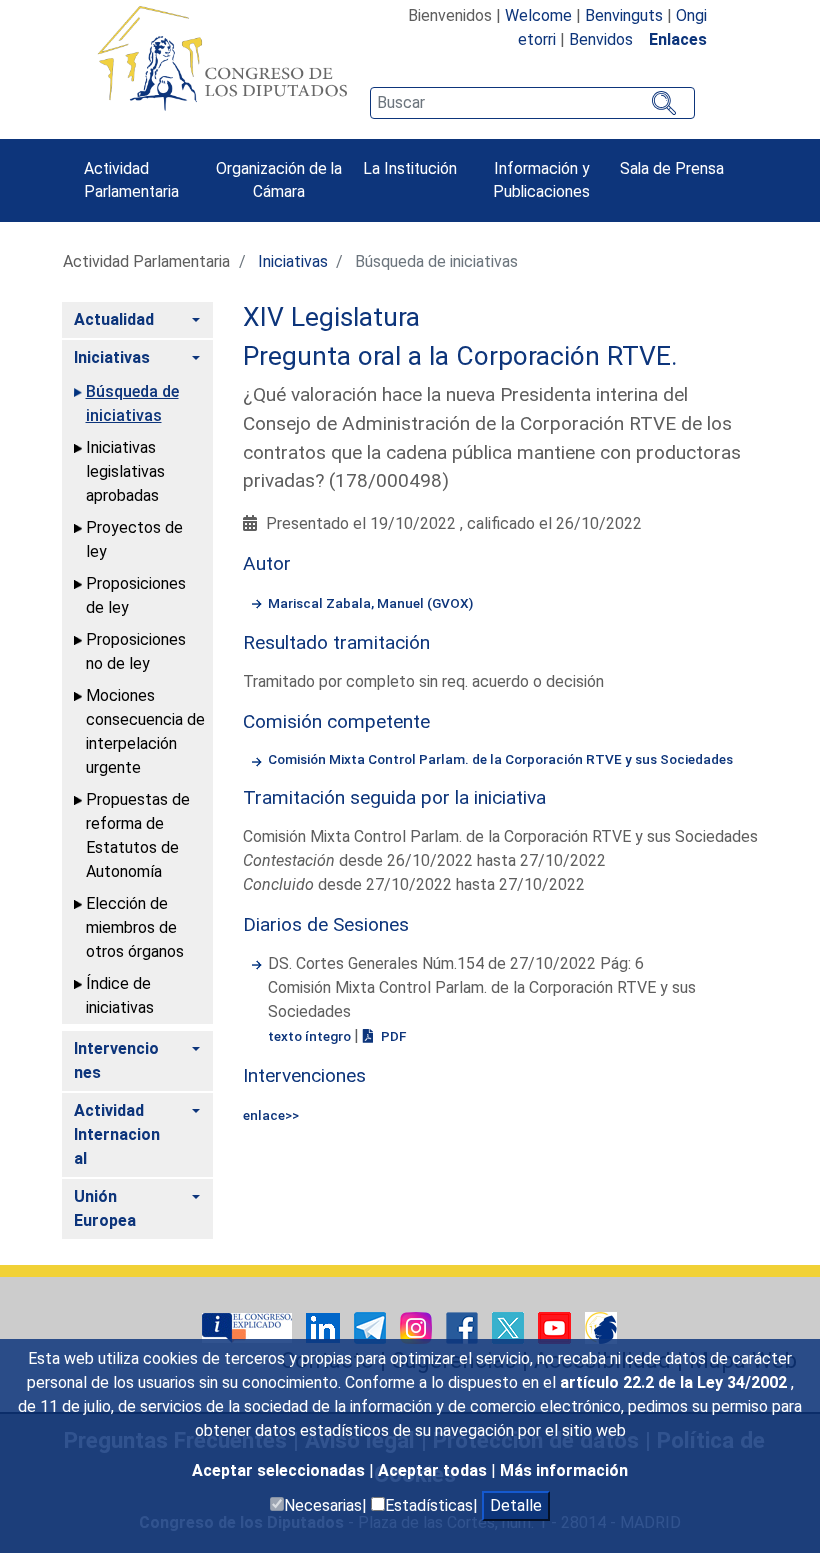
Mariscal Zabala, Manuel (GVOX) (370, 603)
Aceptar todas (434, 1470)
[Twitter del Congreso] (510, 1326)
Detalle (516, 1505)
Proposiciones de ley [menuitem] (136, 595)
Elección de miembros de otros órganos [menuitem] (135, 927)
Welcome (538, 15)
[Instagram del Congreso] (418, 1326)
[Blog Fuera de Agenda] (601, 1326)
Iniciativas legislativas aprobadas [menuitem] (125, 471)
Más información (564, 1470)
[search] (532, 103)
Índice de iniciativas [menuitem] (120, 995)
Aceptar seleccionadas (280, 1470)
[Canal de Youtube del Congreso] (556, 1326)
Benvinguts (624, 15)
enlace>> (271, 1115)
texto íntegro (311, 1036)
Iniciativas (293, 261)
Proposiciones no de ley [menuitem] (136, 651)
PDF (392, 1036)
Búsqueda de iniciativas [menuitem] (132, 403)
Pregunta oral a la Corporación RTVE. (460, 356)
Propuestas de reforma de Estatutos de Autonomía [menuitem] (138, 835)
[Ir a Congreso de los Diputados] (222, 58)
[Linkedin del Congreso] (325, 1326)
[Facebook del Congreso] (464, 1326)
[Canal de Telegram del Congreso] (372, 1326)
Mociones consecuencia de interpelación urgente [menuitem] (145, 731)
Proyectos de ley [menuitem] (134, 539)
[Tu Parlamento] (249, 1326)
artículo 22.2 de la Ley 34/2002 (675, 1382)
